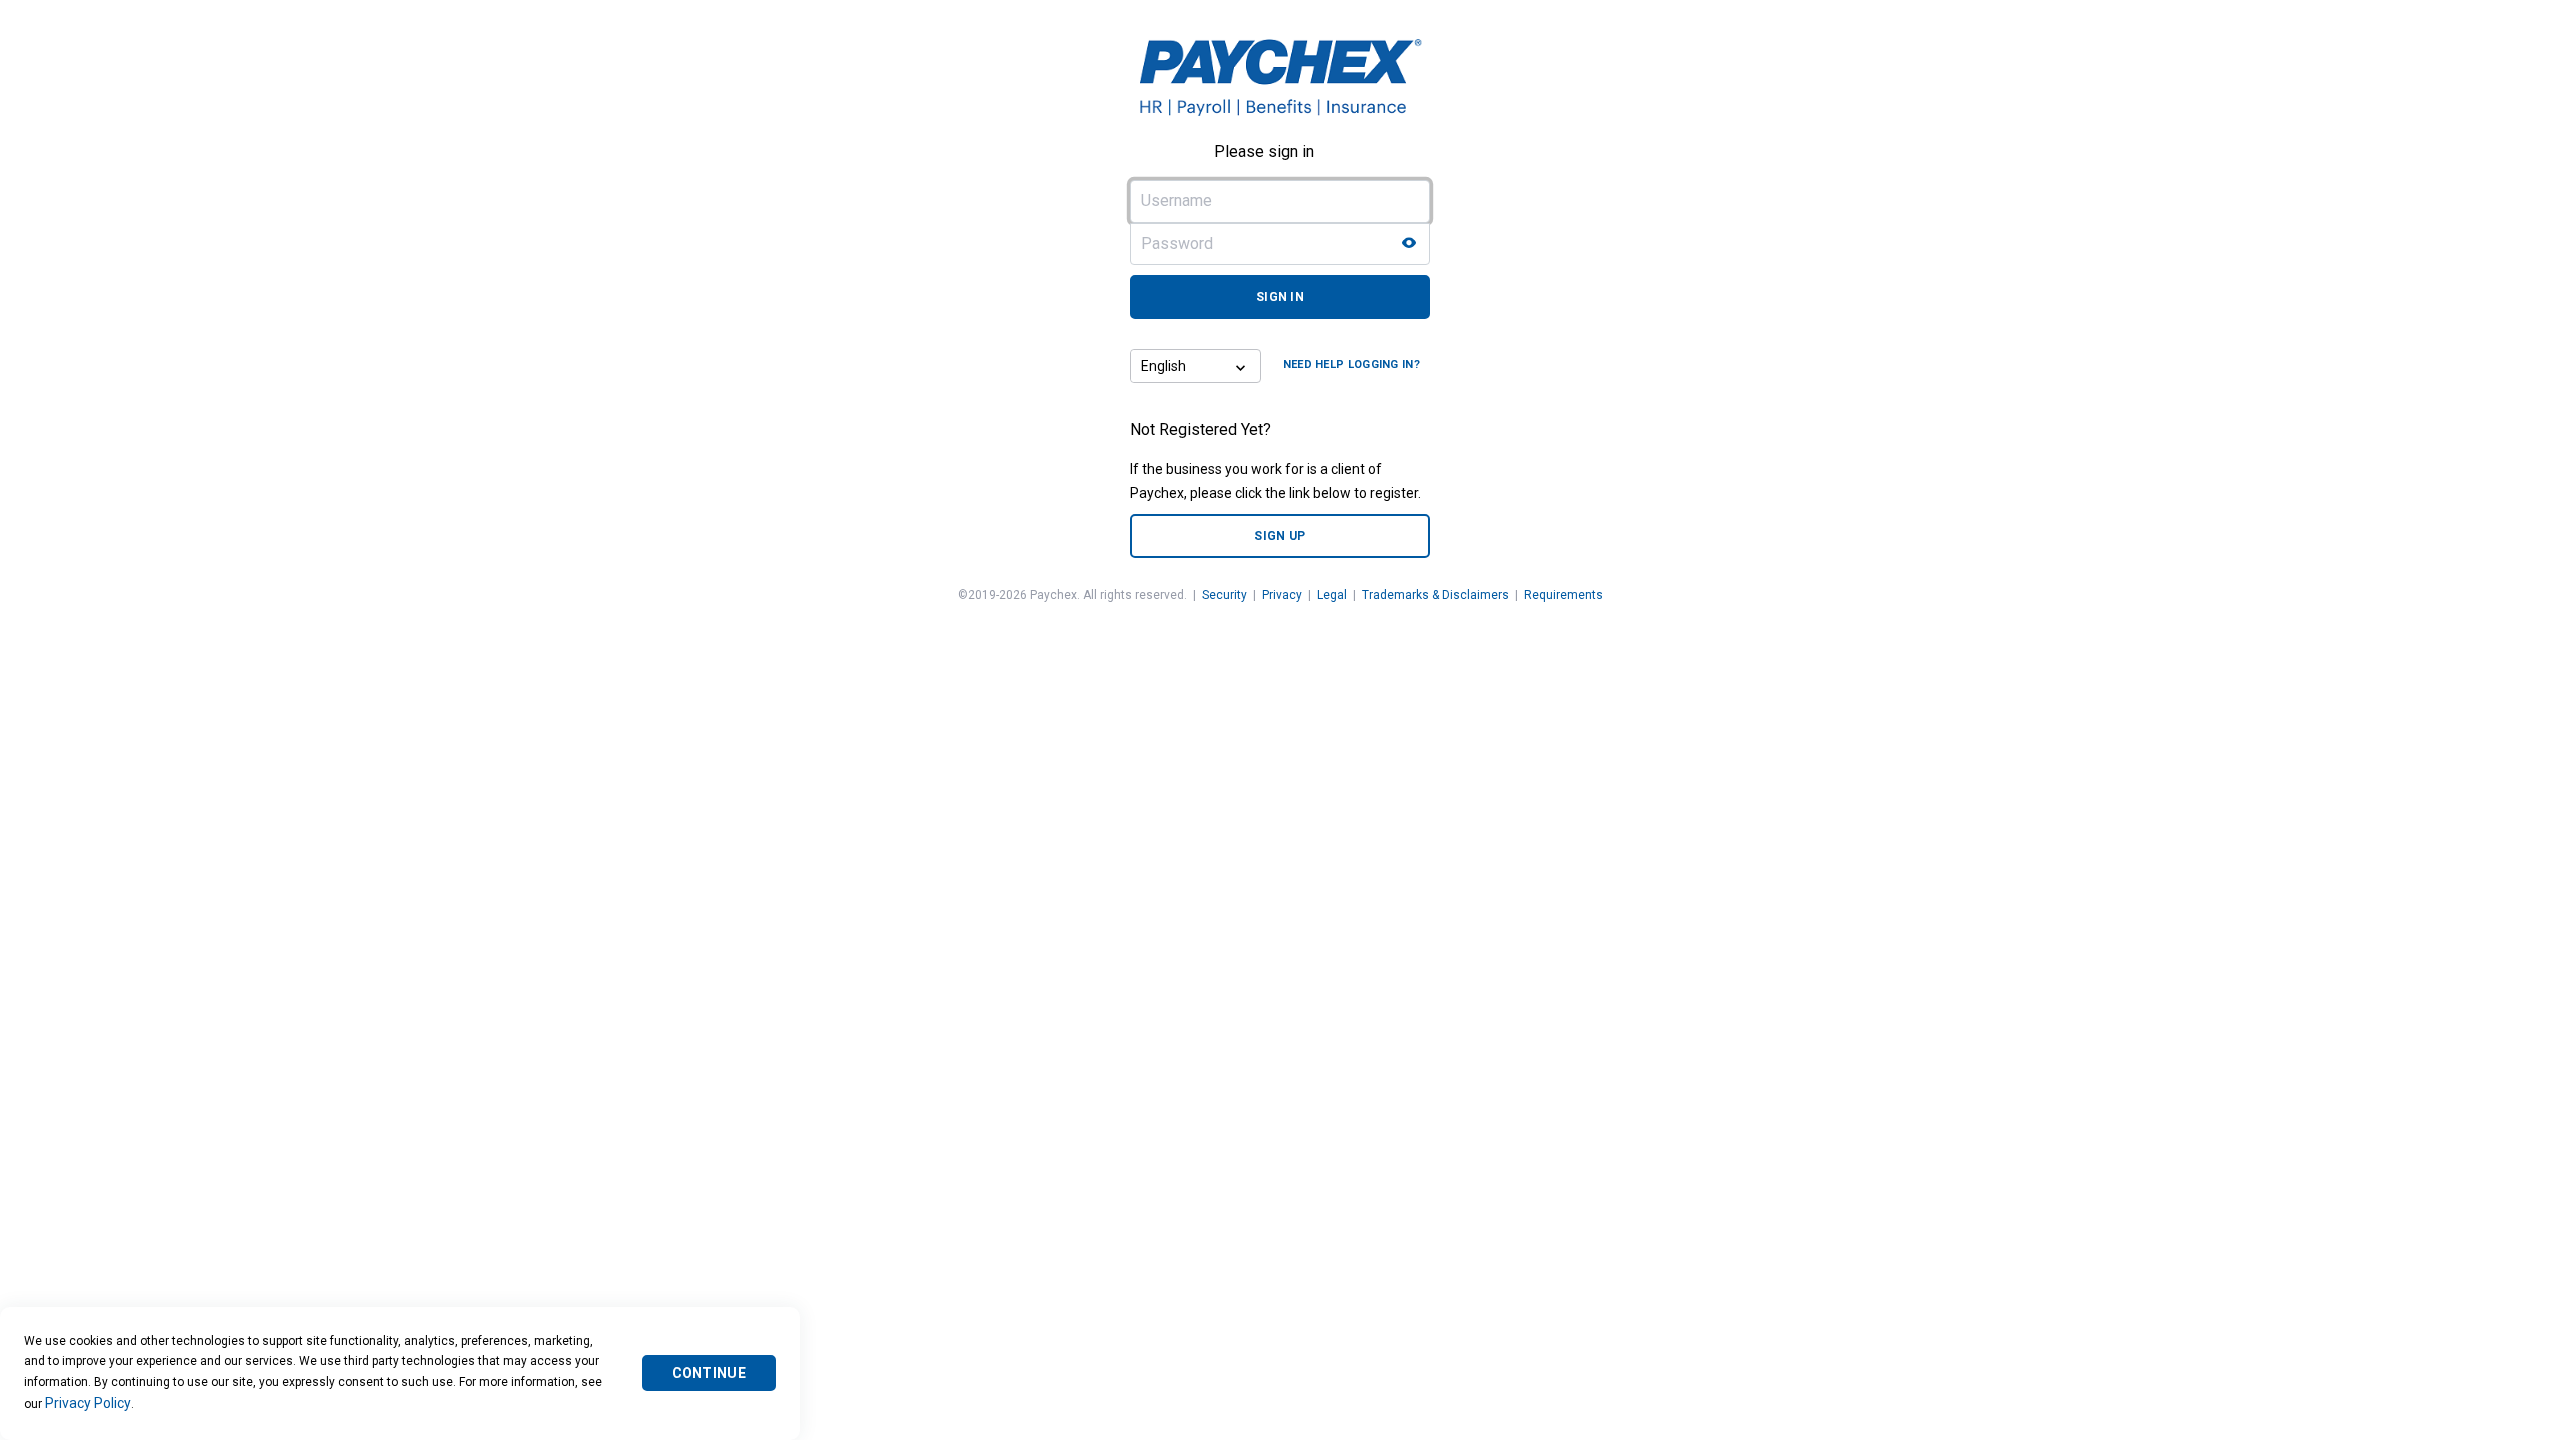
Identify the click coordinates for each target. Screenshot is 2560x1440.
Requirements (1563, 595)
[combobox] (1178, 366)
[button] (1243, 366)
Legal (1332, 595)
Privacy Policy (88, 1403)
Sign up (1279, 536)
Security (1224, 595)
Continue (709, 1373)
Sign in (1280, 297)
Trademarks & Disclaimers (1435, 595)
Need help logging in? (1351, 364)
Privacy (1282, 595)
